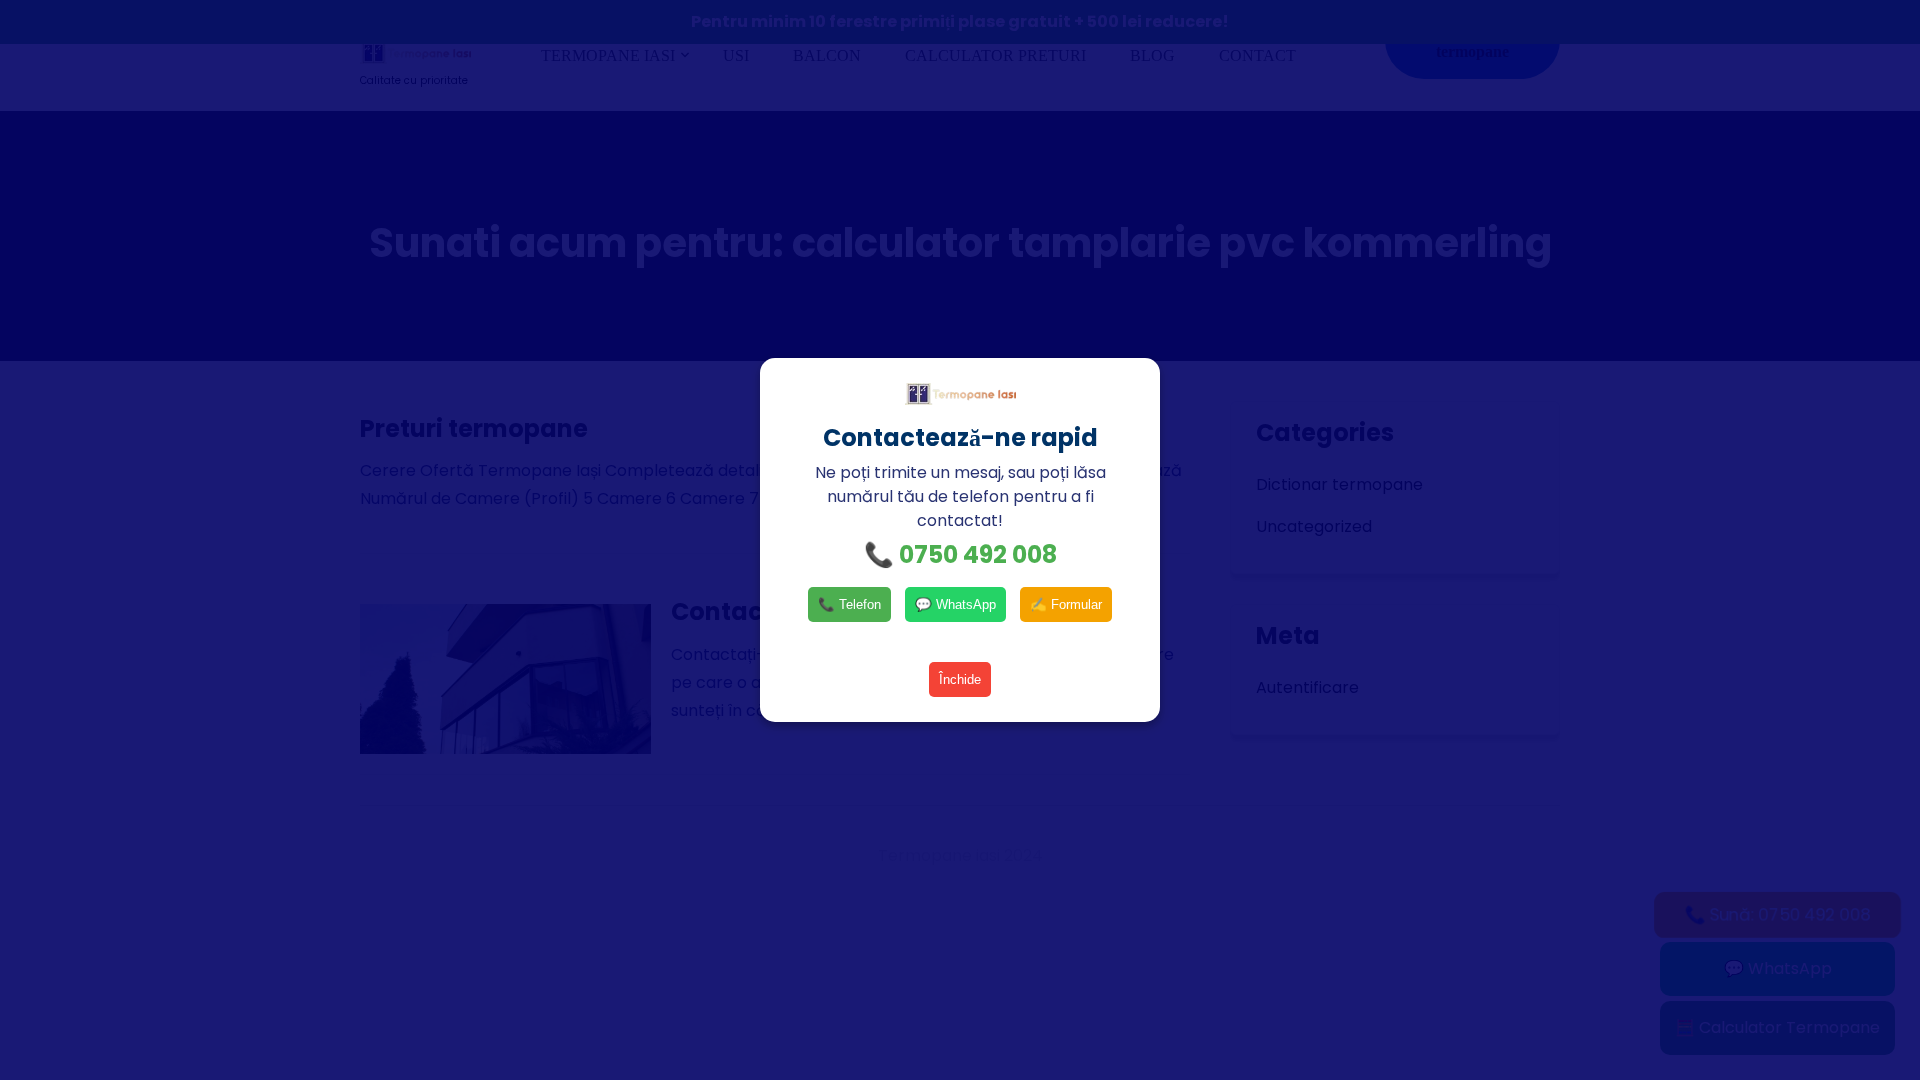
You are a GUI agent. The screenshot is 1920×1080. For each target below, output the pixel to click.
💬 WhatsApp (955, 604)
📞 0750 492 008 (960, 554)
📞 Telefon (849, 604)
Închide (960, 679)
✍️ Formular (1066, 604)
